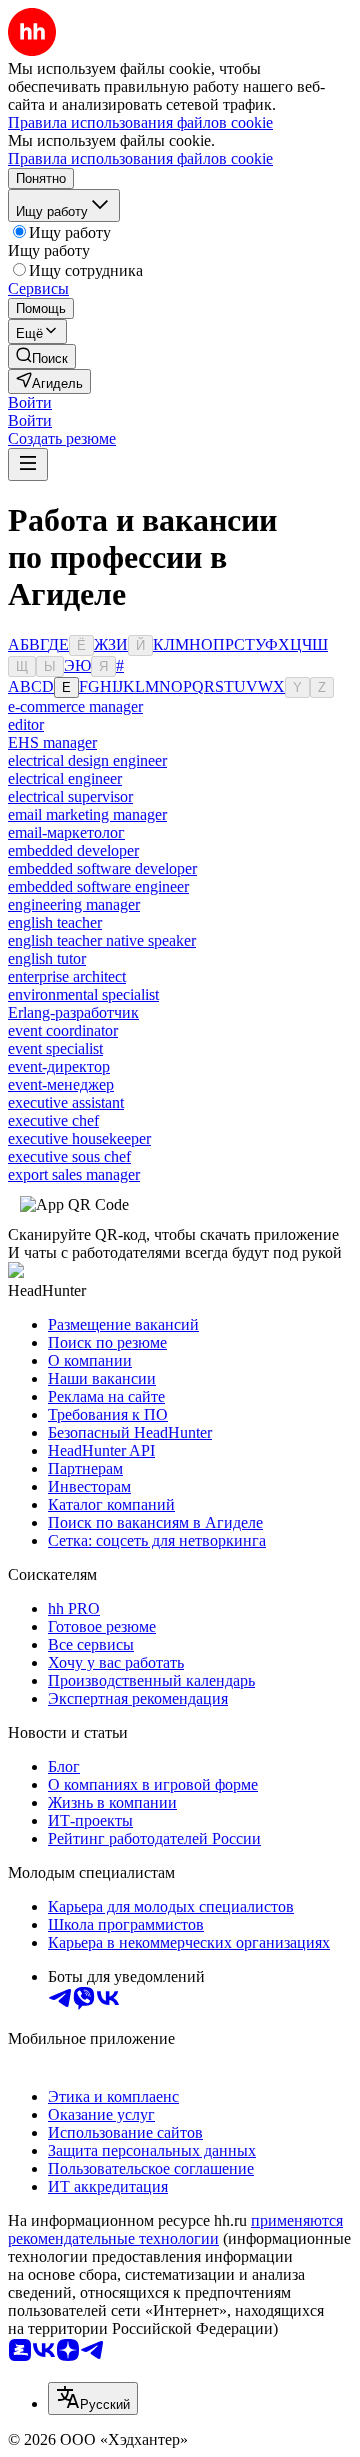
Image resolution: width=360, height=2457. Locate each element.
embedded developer (73, 850)
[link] (42, 356)
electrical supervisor (70, 796)
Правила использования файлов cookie (140, 158)
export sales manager (74, 1174)
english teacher (55, 922)
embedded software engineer (98, 886)
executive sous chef (69, 1156)
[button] (30, 402)
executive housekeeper (79, 1138)
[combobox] (93, 2398)
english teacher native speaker (102, 940)
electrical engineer (65, 778)
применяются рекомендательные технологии (175, 2229)
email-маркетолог (66, 832)
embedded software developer (102, 868)
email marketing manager (87, 814)
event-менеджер (61, 1084)
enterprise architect (67, 976)
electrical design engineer (87, 760)
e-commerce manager (75, 706)
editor (26, 724)
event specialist (55, 1048)
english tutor (47, 958)
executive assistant (66, 1102)
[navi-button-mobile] (28, 464)
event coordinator (63, 1030)
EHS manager (52, 742)
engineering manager (74, 904)
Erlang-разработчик (73, 1012)
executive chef (53, 1120)
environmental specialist (83, 994)
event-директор (59, 1066)
